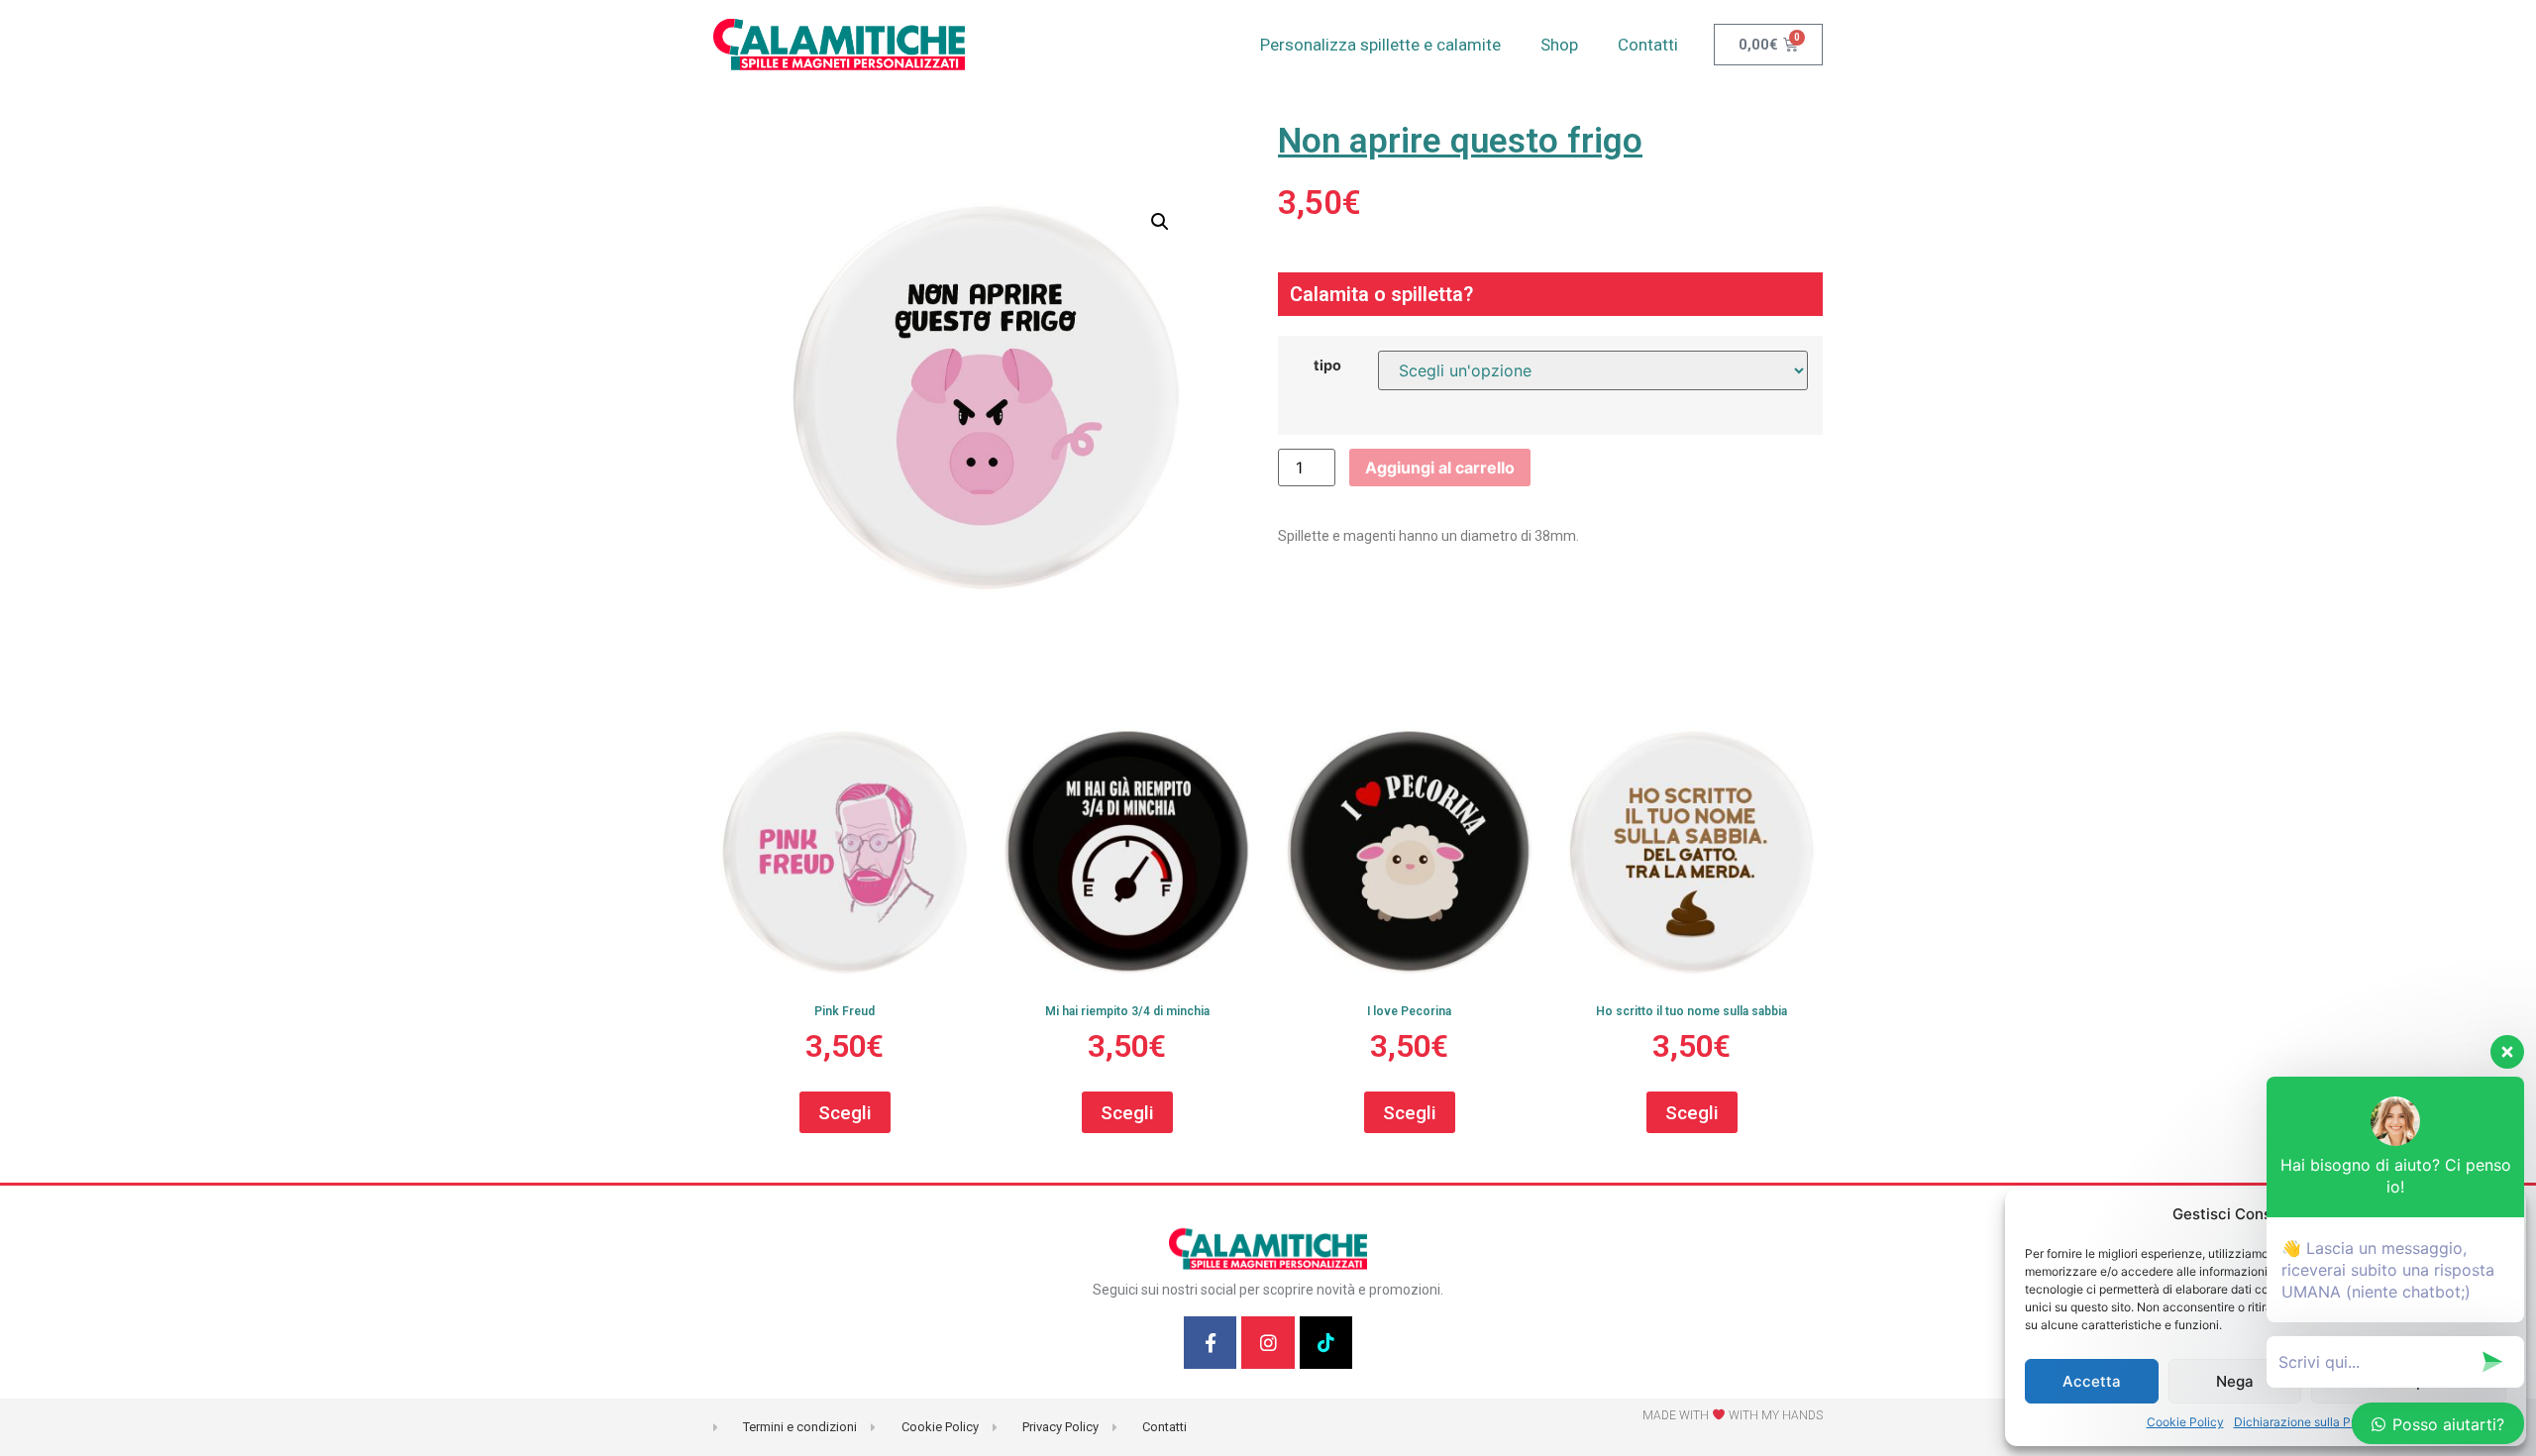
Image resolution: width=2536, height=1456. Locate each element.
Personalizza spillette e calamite (1380, 45)
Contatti (1648, 45)
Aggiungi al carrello (1440, 468)
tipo (1327, 365)
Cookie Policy (2185, 1422)
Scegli (845, 1113)
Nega (2235, 1381)
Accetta (2092, 1381)
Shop (1559, 45)
